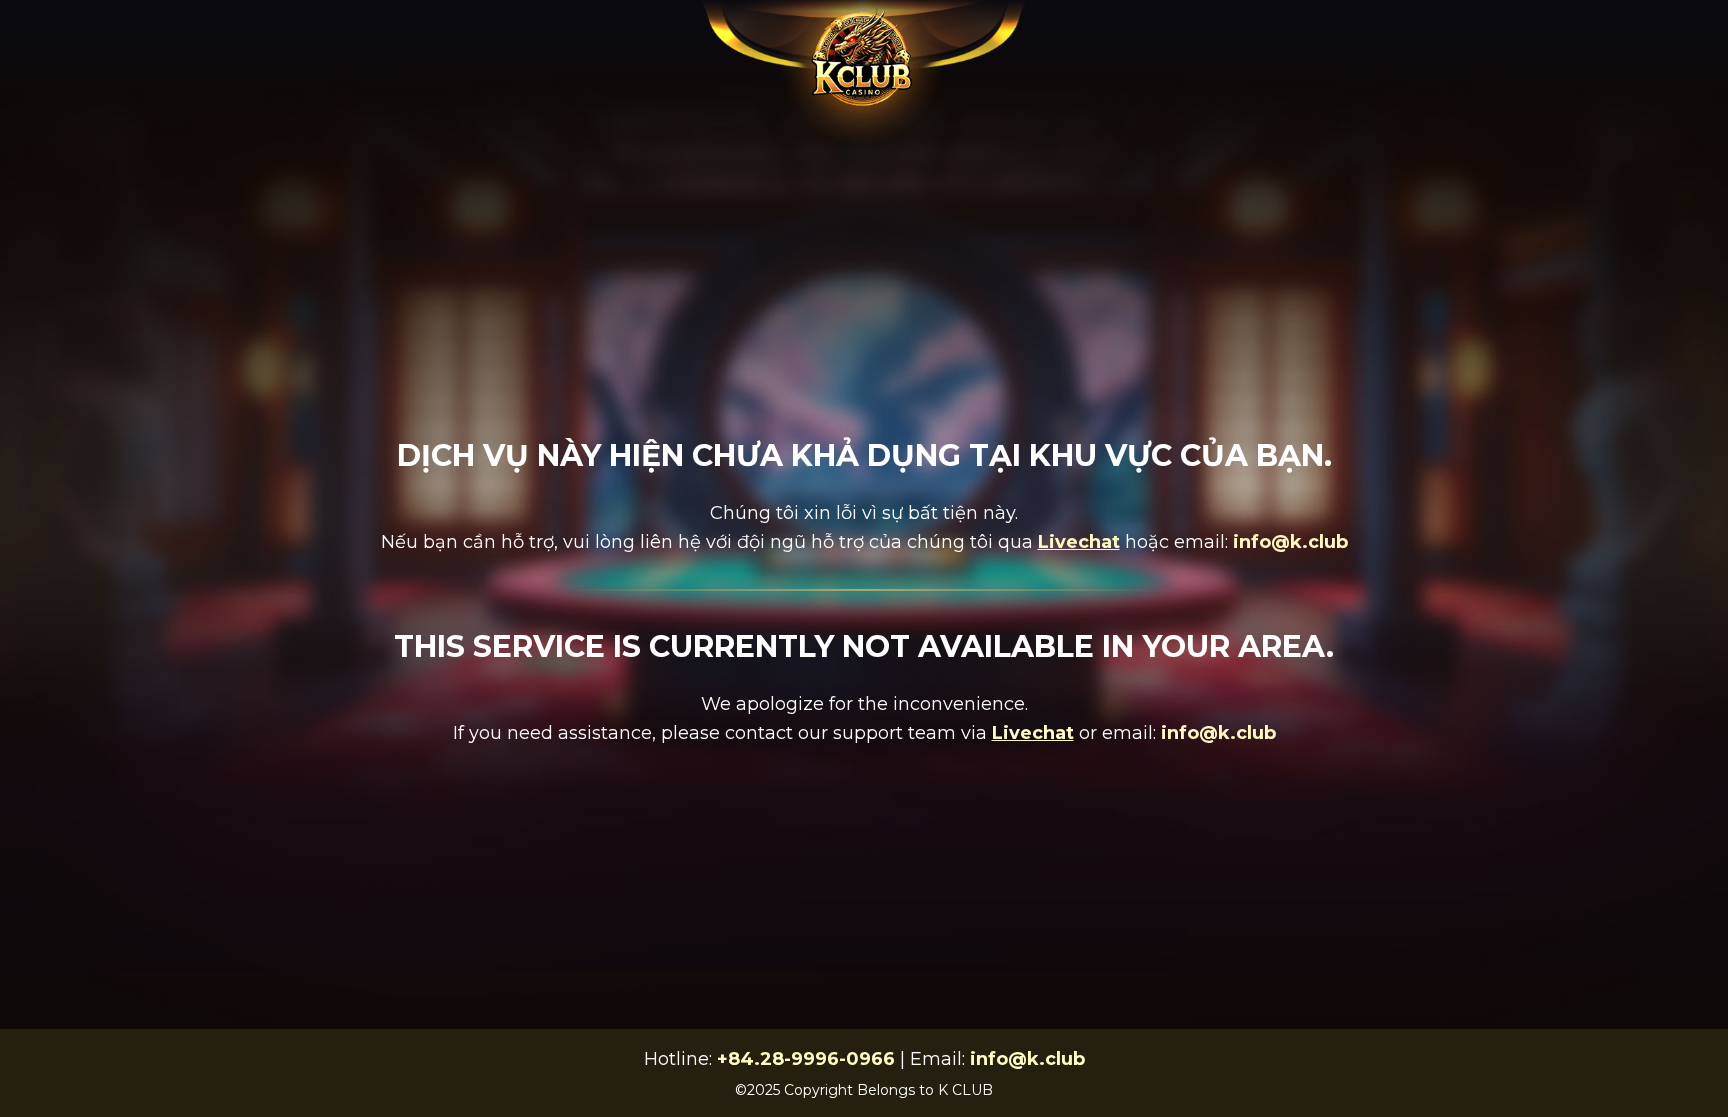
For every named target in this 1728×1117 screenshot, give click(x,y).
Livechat (1079, 542)
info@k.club (1290, 542)
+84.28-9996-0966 (806, 1059)
